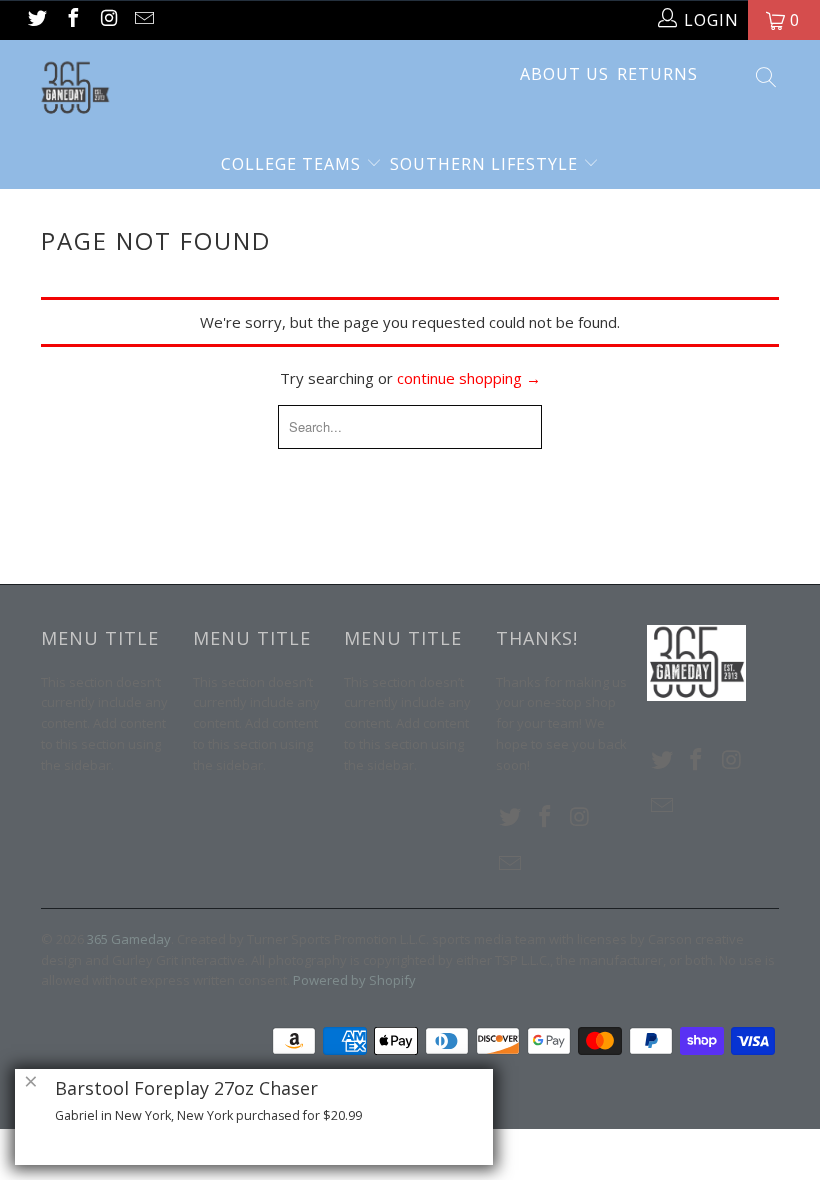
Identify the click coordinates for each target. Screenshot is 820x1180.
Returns (657, 74)
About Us (564, 74)
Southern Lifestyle (486, 164)
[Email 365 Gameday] (144, 20)
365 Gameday (129, 939)
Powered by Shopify (354, 980)
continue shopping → (469, 378)
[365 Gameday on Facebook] (72, 20)
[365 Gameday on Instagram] (108, 20)
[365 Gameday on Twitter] (36, 20)
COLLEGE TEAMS (293, 164)
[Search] (765, 79)
